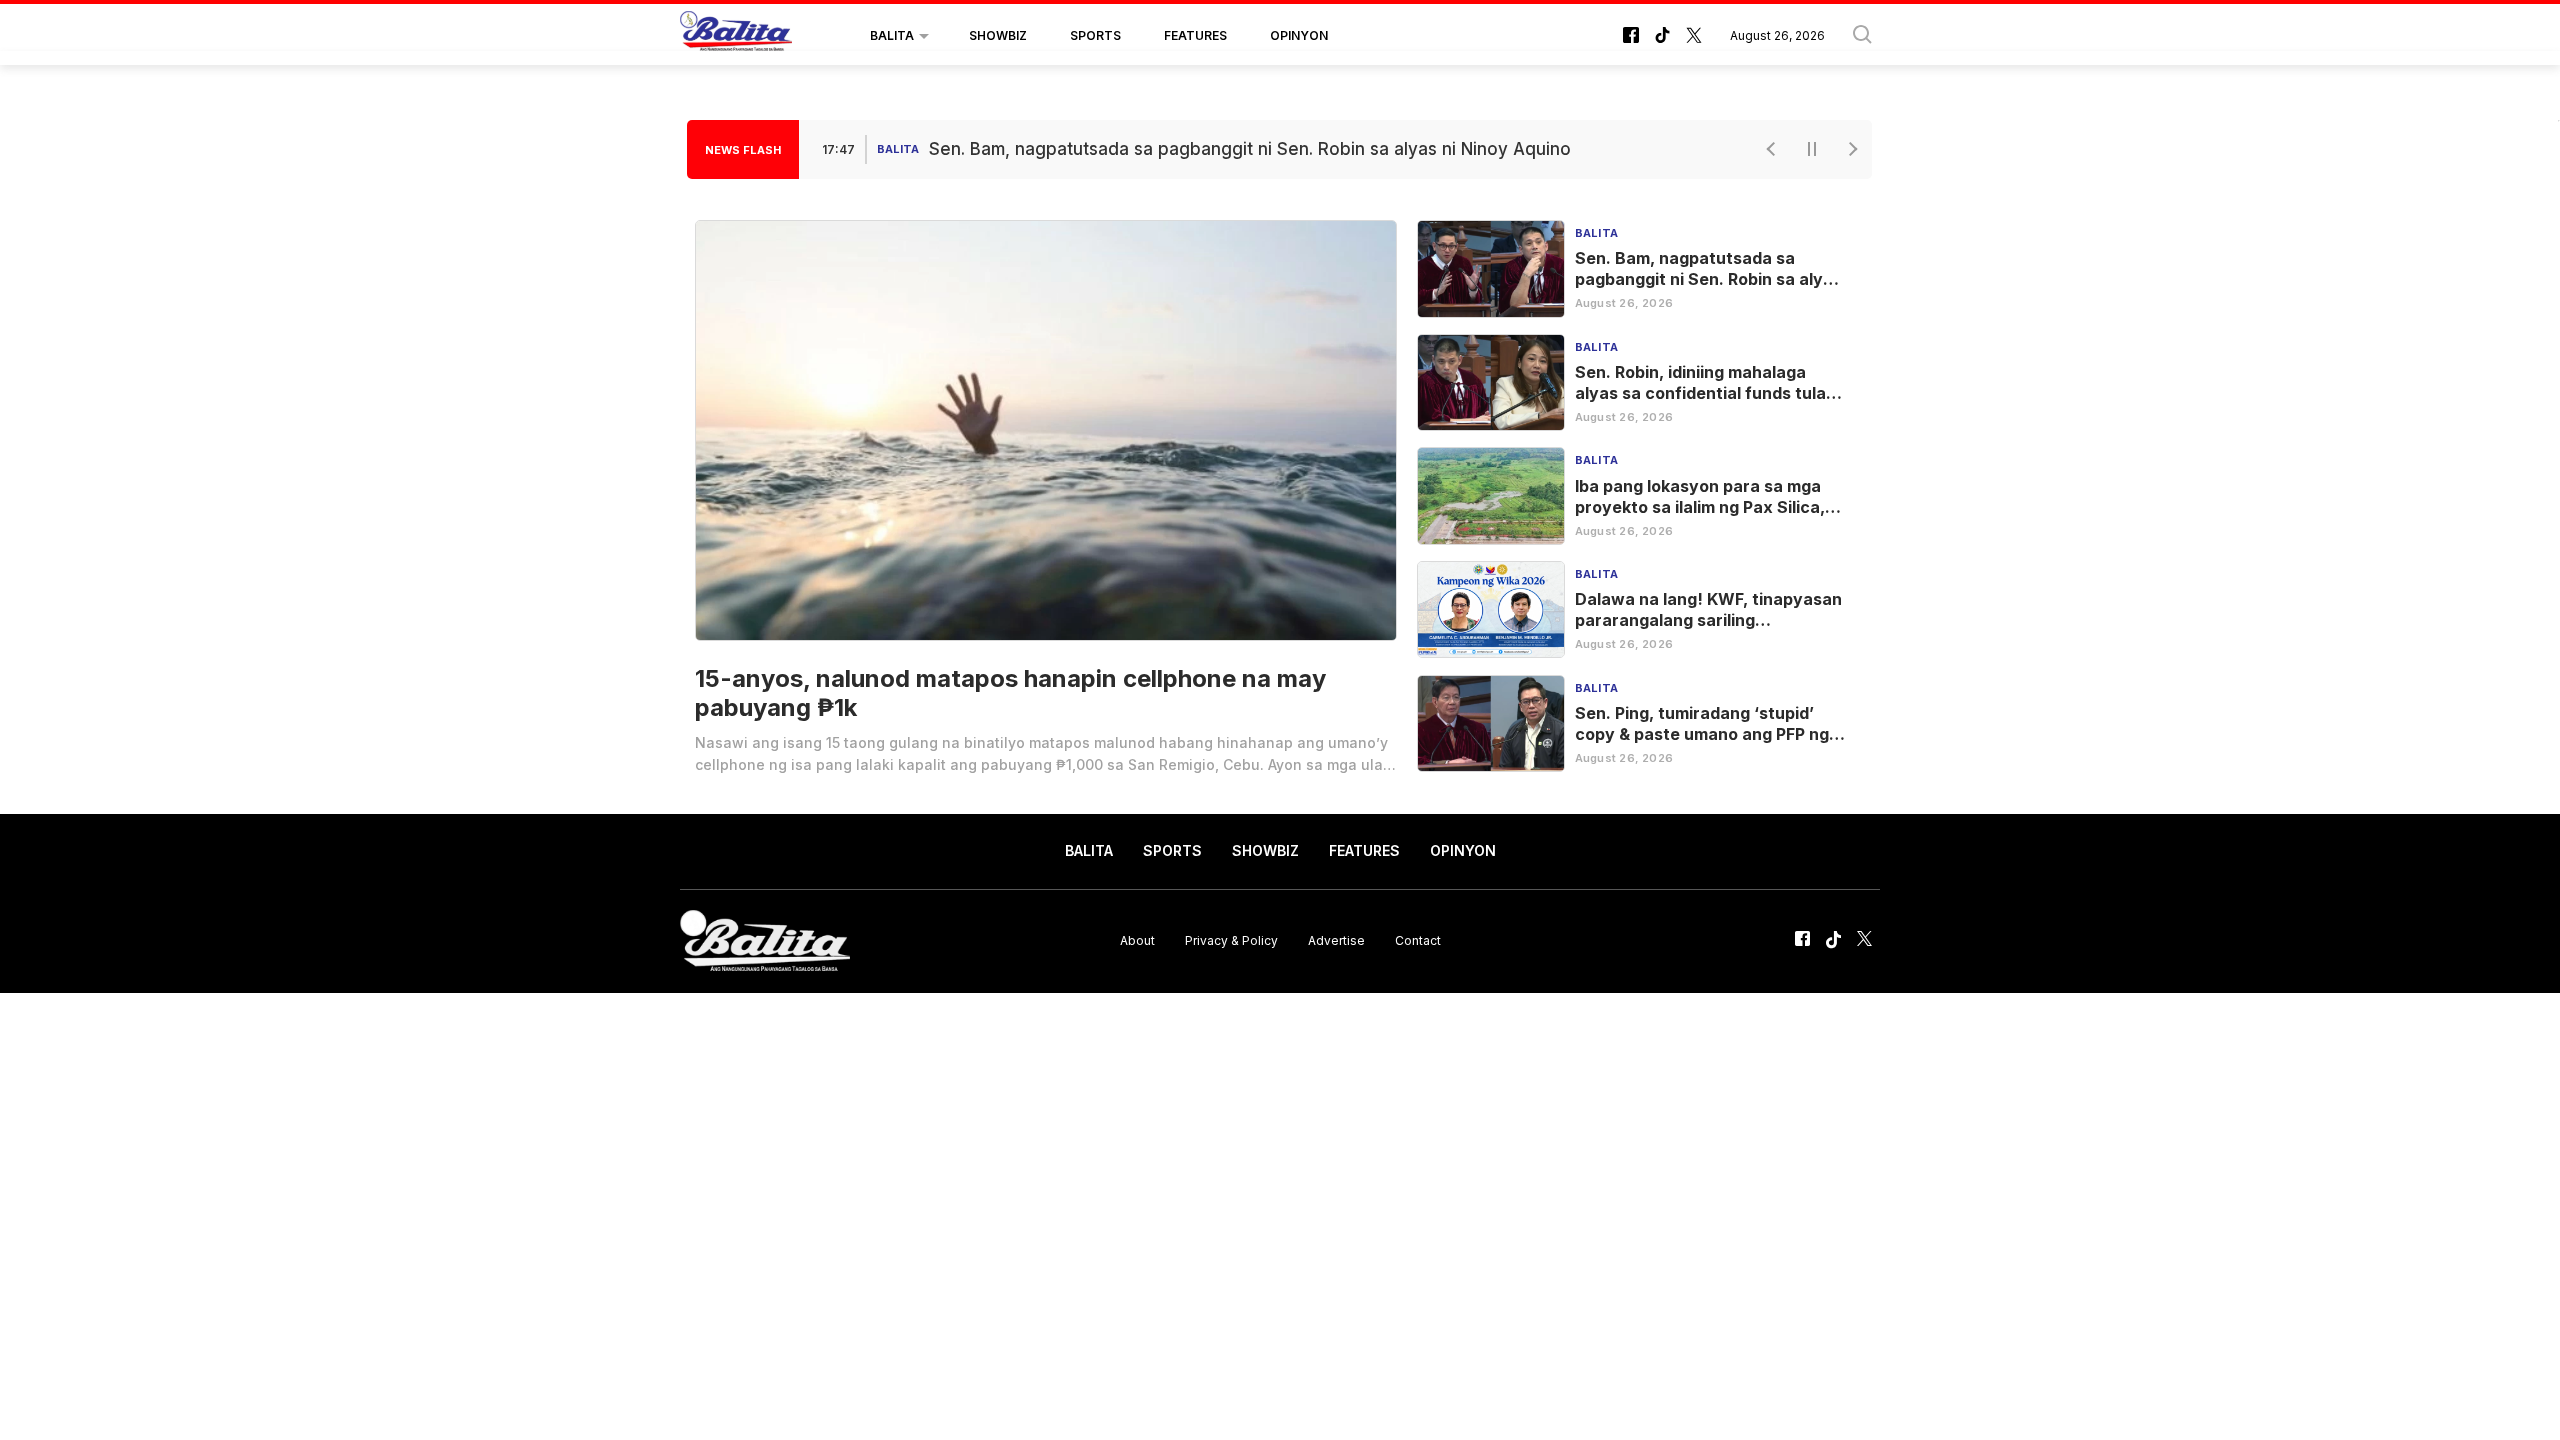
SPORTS (1095, 35)
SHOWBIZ (998, 35)
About (1137, 940)
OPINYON (1299, 35)
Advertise (1336, 940)
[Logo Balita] (736, 36)
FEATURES (1195, 35)
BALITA (892, 35)
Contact (1418, 940)
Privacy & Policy (1231, 940)
